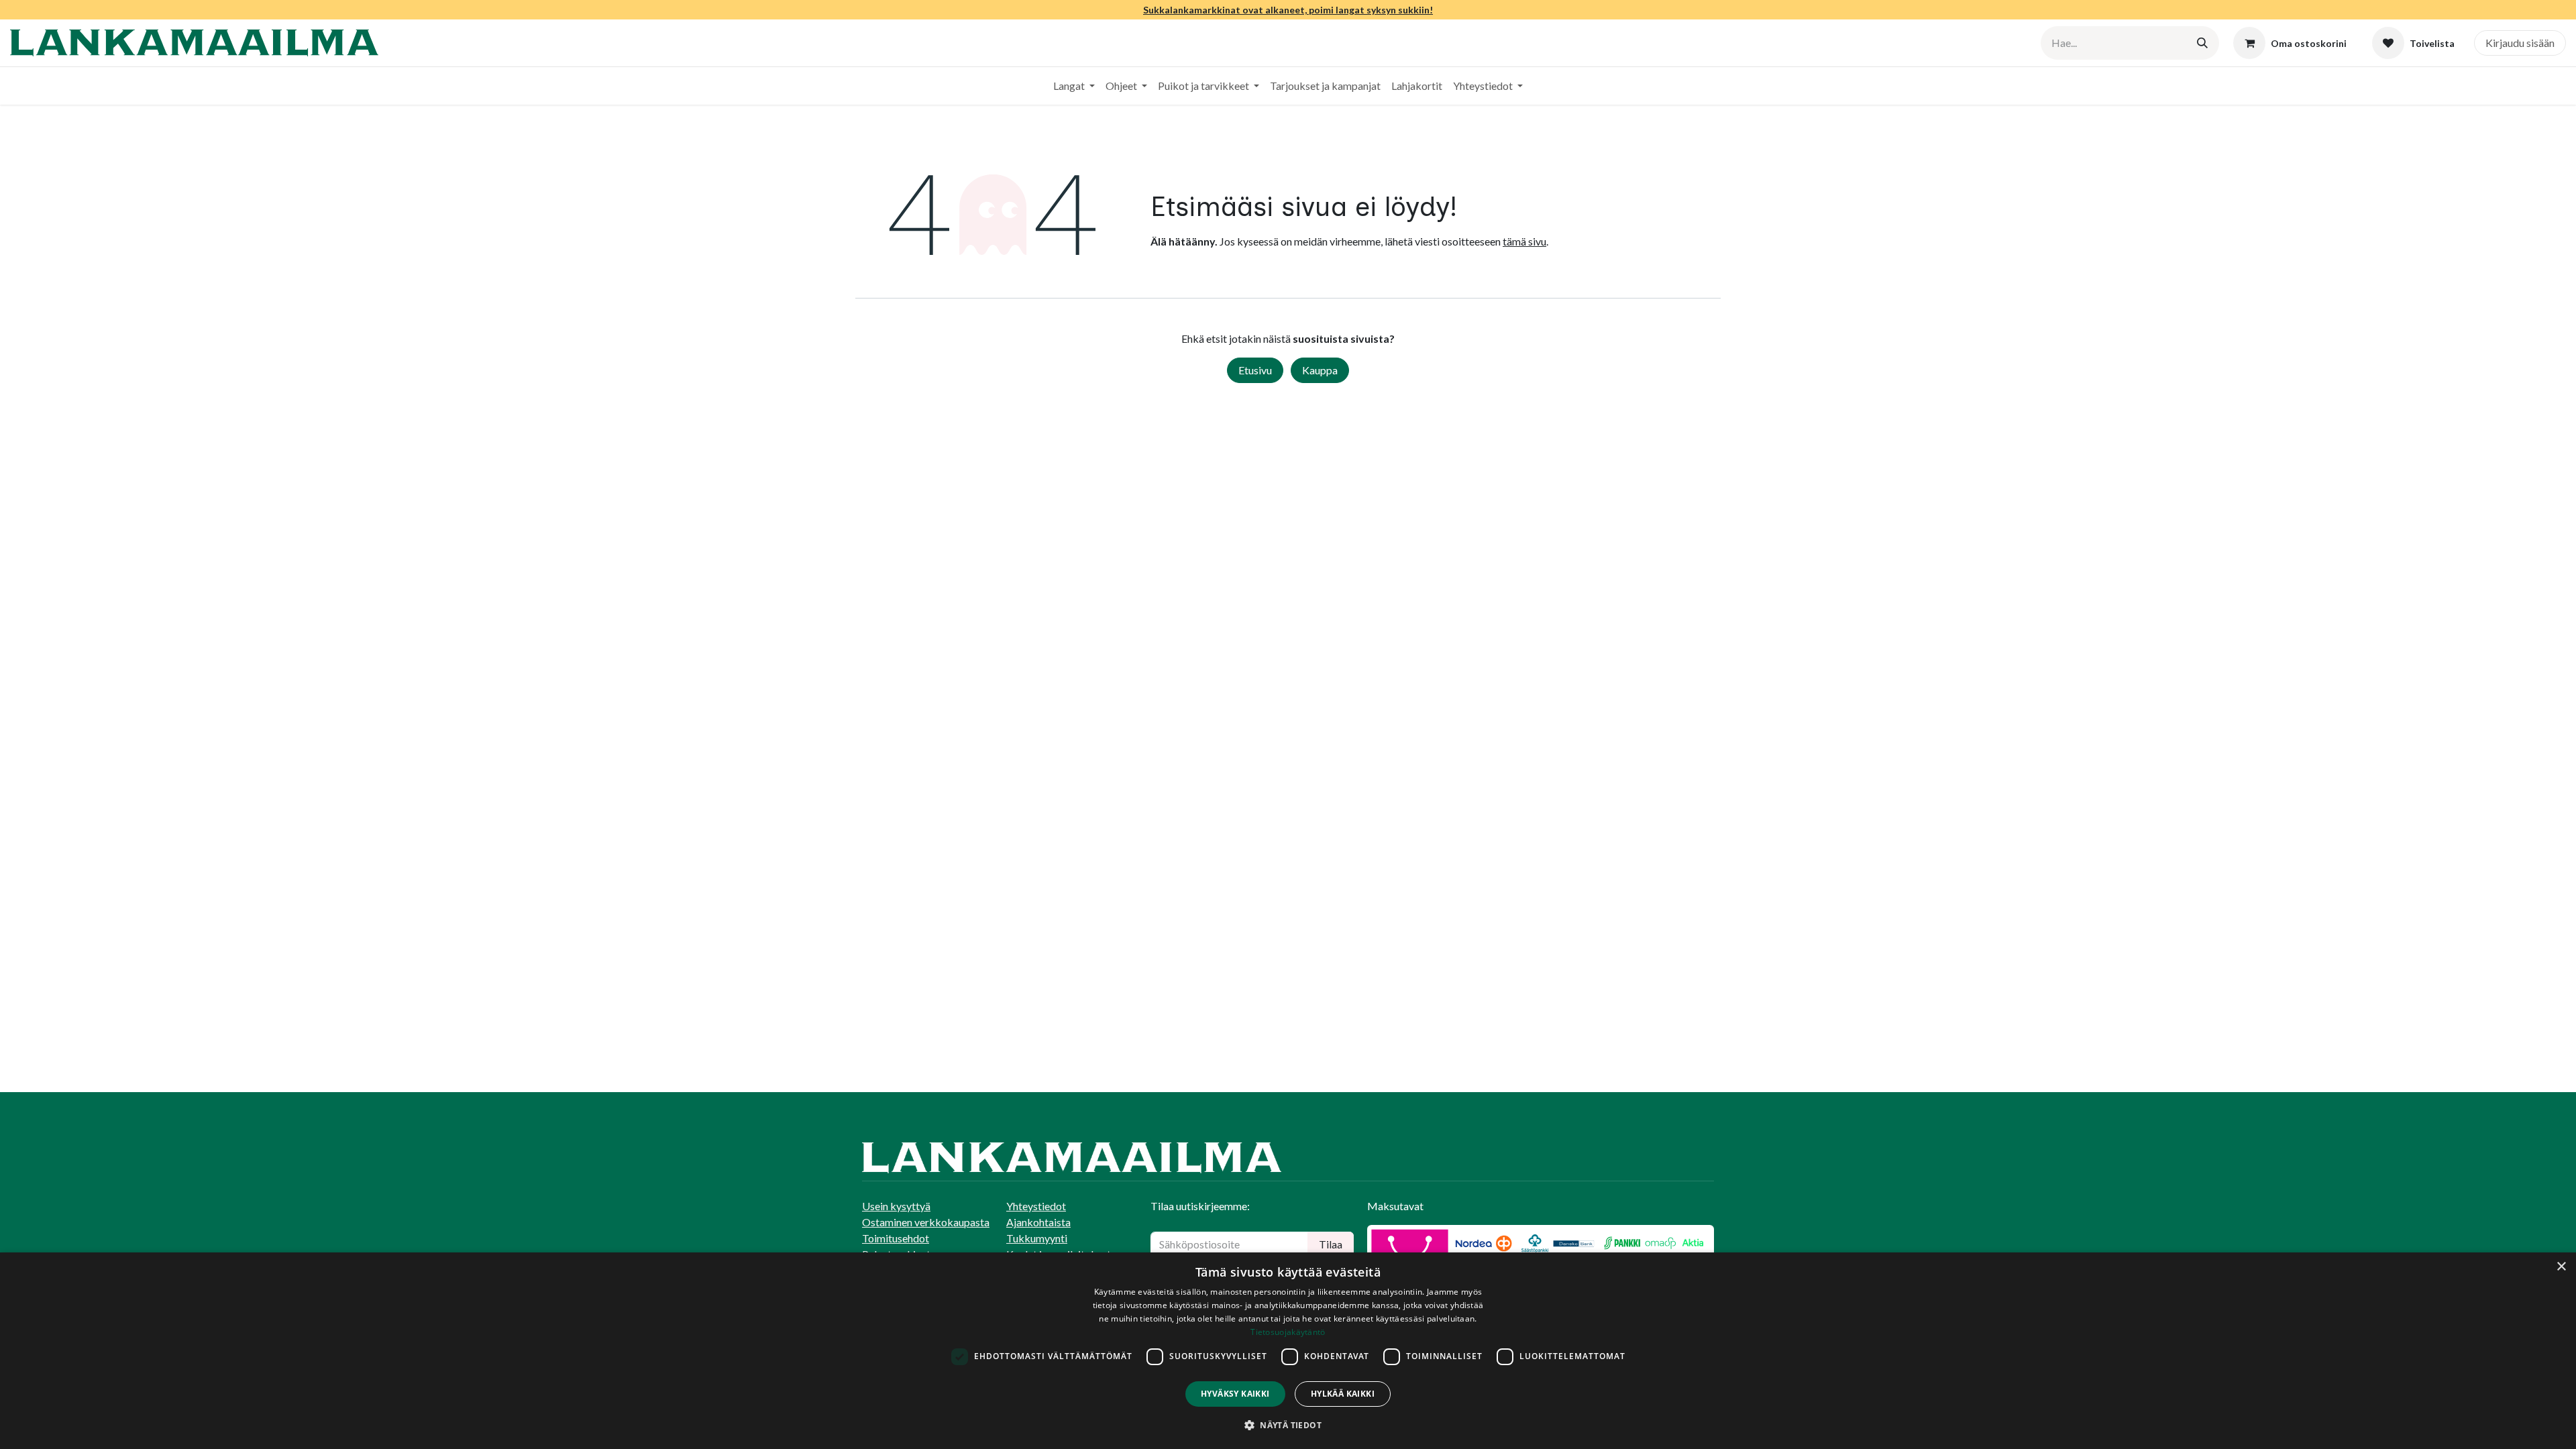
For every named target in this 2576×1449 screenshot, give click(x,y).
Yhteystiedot (1036, 1206)
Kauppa (1320, 370)
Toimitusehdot (896, 1238)
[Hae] (2202, 43)
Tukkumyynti (1037, 1238)
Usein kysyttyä (896, 1206)
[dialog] (1288, 1351)
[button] (1288, 1425)
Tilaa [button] (1331, 1244)
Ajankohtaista (1038, 1222)
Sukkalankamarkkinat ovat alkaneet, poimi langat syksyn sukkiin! (1288, 10)
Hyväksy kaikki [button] (1235, 1394)
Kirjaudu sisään (2520, 43)
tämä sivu (1524, 241)
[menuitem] (1074, 86)
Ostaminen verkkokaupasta (926, 1222)
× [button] (2561, 1267)
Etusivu (1255, 370)
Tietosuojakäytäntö (1288, 1332)
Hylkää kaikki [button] (1343, 1394)
